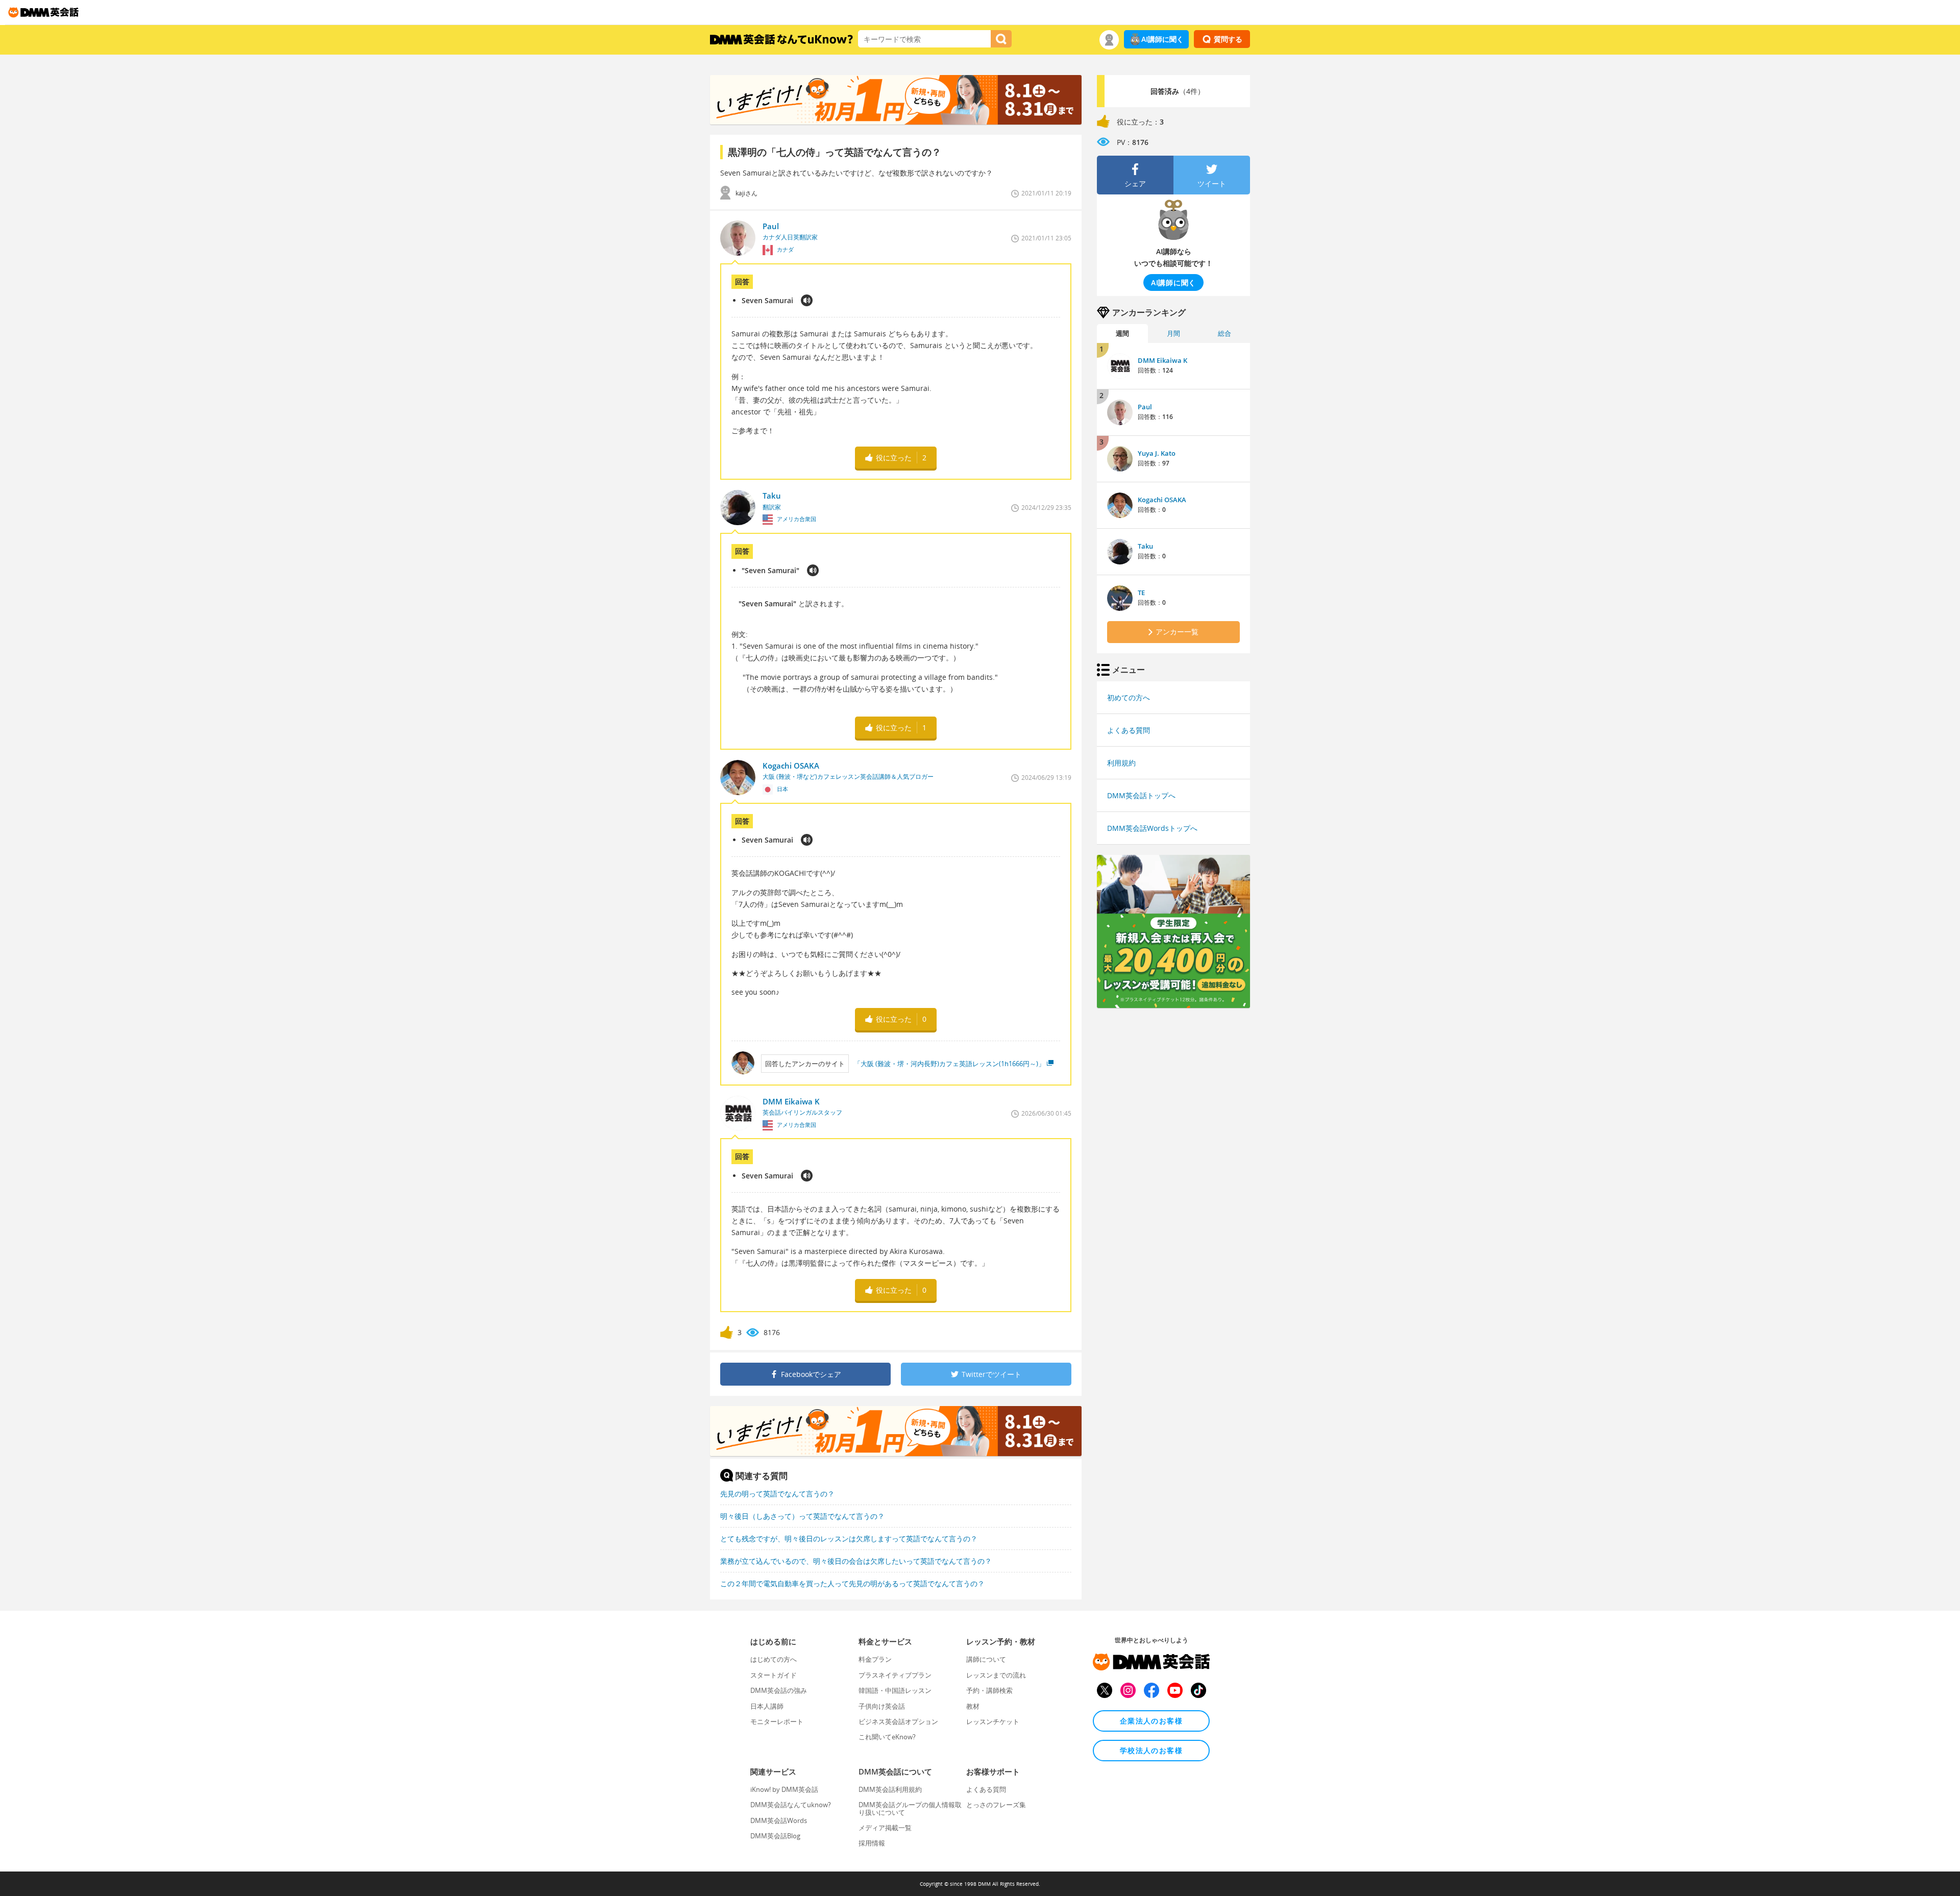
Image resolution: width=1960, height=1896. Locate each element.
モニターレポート (777, 1721)
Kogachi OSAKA (1162, 500)
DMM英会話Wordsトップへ (1152, 828)
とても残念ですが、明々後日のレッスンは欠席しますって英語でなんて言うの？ (849, 1538)
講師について (986, 1659)
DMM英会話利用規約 (890, 1789)
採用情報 (872, 1843)
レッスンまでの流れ (996, 1675)
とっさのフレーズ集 (996, 1805)
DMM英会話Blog (775, 1836)
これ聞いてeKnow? (887, 1737)
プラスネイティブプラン (895, 1675)
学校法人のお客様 (1151, 1750)
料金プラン (875, 1659)
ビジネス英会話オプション (898, 1721)
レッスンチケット (993, 1721)
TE (1141, 593)
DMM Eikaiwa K (1162, 360)
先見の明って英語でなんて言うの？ (777, 1494)
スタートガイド (774, 1675)
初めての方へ (1129, 697)
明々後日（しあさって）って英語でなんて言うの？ (802, 1516)
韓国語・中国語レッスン (895, 1690)
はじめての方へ (774, 1659)
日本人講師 (767, 1706)
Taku (1145, 546)
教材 (973, 1706)
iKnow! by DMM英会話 (784, 1789)
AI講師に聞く (1162, 39)
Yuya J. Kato (1157, 453)
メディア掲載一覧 (885, 1828)
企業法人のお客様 (1151, 1721)
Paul (1145, 407)
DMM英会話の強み (779, 1690)
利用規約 (1121, 763)
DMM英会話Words (779, 1820)
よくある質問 (1129, 730)
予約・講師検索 (989, 1690)
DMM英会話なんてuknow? (791, 1805)
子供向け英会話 (882, 1706)
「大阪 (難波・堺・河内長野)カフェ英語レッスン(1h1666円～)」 (949, 1064)
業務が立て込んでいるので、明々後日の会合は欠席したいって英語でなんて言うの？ (856, 1561)
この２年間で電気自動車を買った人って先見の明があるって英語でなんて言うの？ (852, 1583)
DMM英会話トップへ (1141, 795)
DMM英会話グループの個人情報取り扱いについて (910, 1808)
